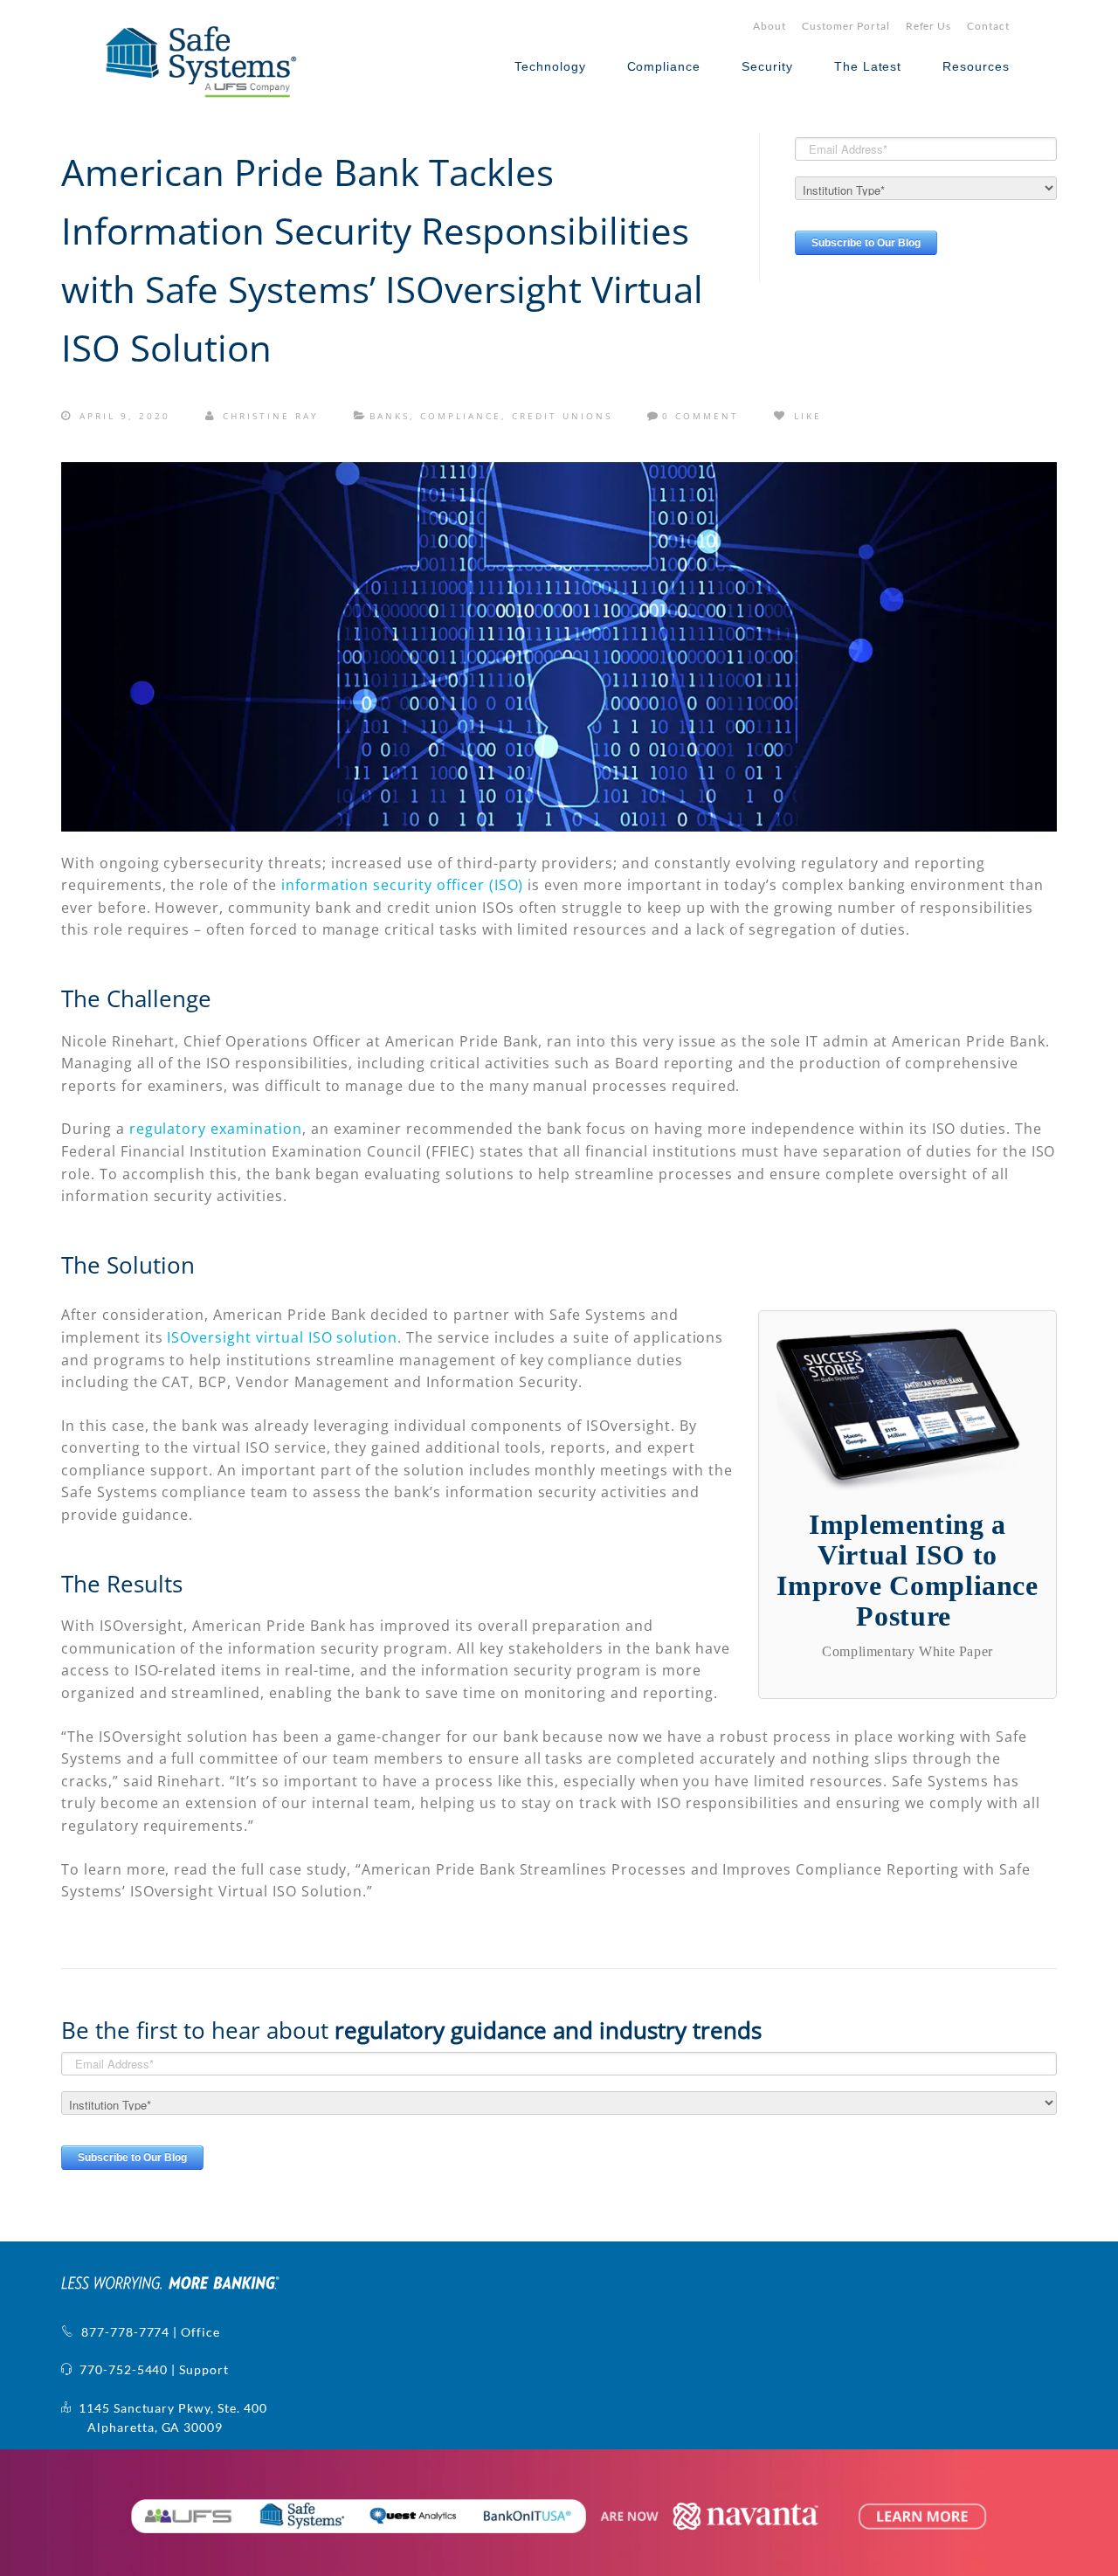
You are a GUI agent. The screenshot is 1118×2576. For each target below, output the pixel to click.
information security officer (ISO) (403, 885)
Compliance (664, 66)
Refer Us (929, 26)
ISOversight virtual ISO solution (282, 1337)
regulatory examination (216, 1129)
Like (805, 416)
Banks (390, 416)
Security (767, 66)
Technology (550, 66)
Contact (988, 26)
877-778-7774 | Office (147, 2332)
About (769, 26)
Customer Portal (845, 26)
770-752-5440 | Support (151, 2369)
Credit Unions (562, 416)
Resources (976, 66)
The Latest (868, 66)
